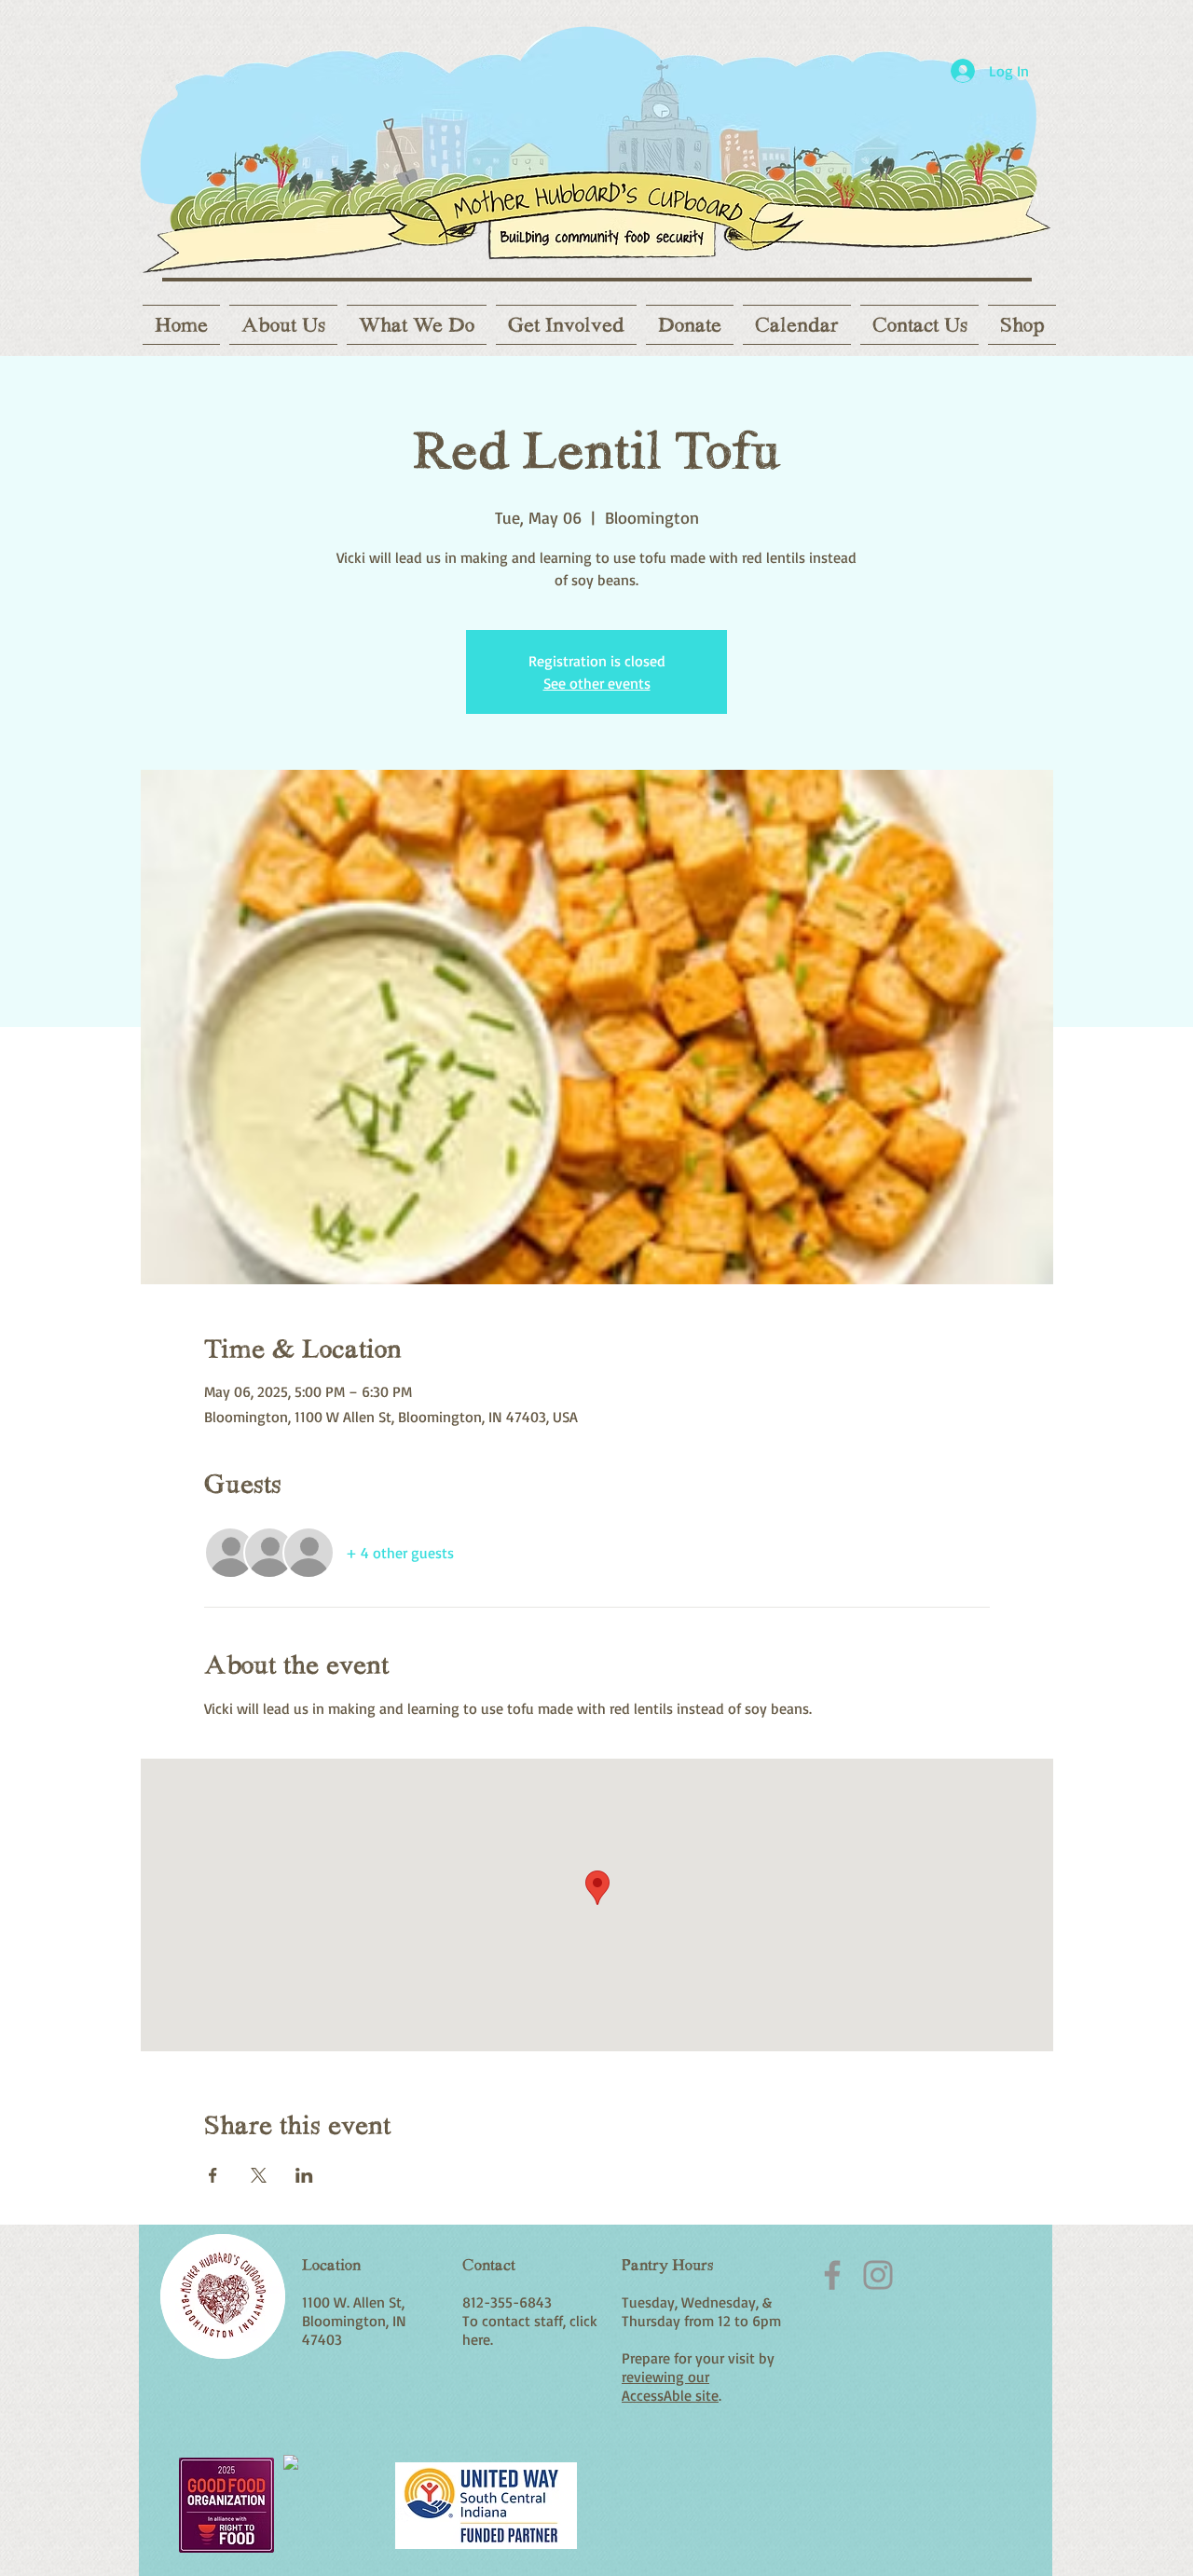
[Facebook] (832, 2275)
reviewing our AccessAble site (670, 2386)
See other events (597, 683)
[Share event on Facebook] (213, 2175)
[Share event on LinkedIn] (304, 2175)
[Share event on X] (259, 2175)
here (476, 2339)
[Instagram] (878, 2275)
